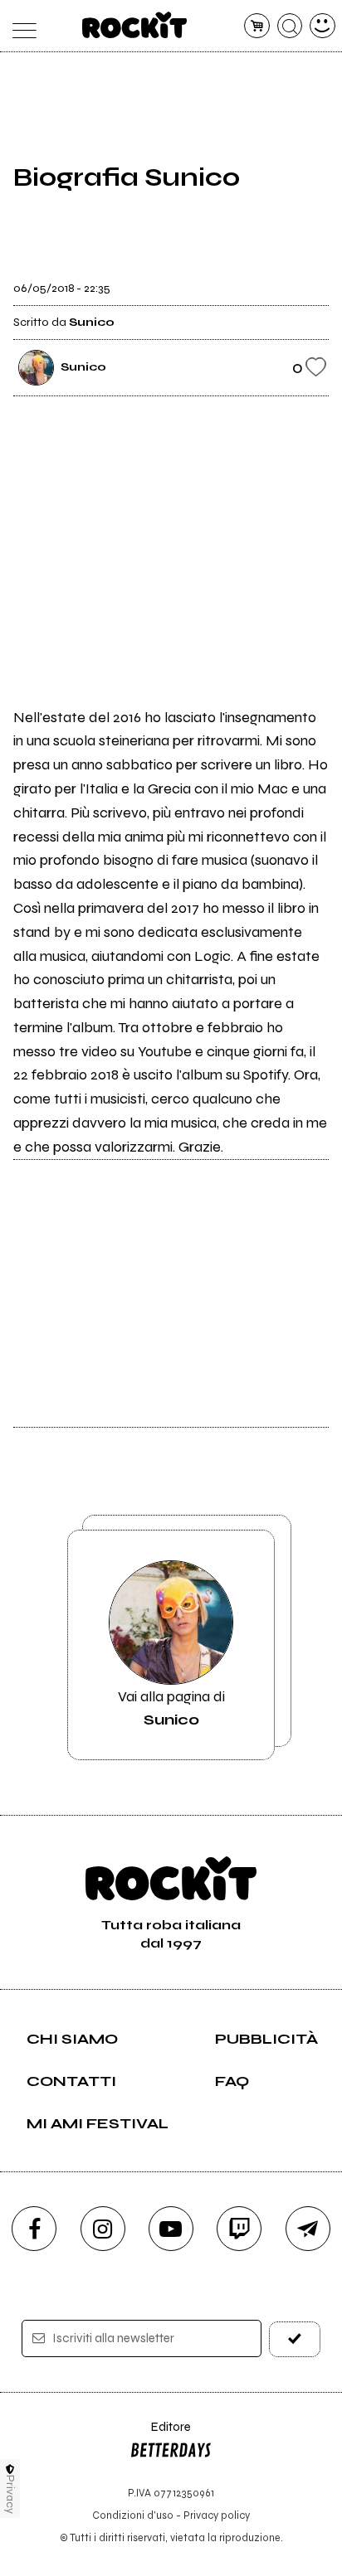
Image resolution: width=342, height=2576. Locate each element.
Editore (160, 2435)
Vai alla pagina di (171, 1708)
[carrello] (257, 26)
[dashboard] (322, 26)
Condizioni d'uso (133, 2515)
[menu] (20, 26)
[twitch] (239, 2229)
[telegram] (308, 2229)
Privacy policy (217, 2515)
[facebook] (34, 2229)
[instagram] (103, 2229)
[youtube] (171, 2229)
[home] (135, 25)
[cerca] (290, 26)
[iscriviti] (295, 2339)
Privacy (10, 2494)
